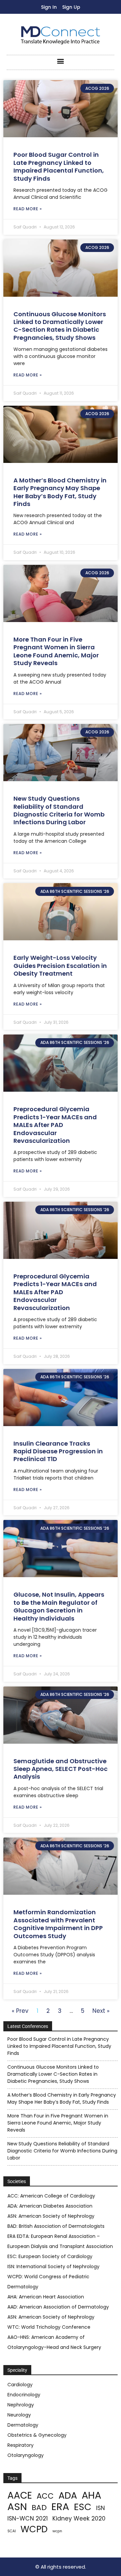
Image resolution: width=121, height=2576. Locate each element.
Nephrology (21, 2405)
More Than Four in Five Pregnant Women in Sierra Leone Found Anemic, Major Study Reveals (56, 651)
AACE (20, 2495)
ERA (60, 2507)
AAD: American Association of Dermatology (58, 2307)
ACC (45, 2496)
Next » (101, 2011)
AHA (91, 2495)
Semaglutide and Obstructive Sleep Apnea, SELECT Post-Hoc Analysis (61, 1769)
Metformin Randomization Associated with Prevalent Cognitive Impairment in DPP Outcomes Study (58, 1924)
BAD (39, 2508)
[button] (61, 61)
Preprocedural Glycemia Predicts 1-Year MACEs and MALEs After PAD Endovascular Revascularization (55, 1125)
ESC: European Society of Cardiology (50, 2256)
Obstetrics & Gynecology (37, 2435)
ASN (17, 2507)
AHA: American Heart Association (46, 2297)
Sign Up (71, 7)
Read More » (28, 209)
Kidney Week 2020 (79, 2519)
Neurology (19, 2415)
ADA (68, 2495)
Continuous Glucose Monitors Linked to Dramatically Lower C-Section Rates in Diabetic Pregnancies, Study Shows (60, 326)
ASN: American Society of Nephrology (51, 2216)
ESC (83, 2507)
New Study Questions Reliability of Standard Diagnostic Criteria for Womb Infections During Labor (59, 810)
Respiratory (21, 2445)
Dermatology (23, 2425)
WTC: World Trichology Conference (49, 2327)
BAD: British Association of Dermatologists (56, 2226)
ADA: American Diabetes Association (50, 2206)
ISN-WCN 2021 (28, 2519)
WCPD (34, 2529)
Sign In (49, 7)
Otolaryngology (26, 2455)
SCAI (12, 2531)
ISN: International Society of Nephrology (53, 2266)
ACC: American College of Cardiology (51, 2196)
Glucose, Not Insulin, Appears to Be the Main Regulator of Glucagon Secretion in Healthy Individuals (59, 1606)
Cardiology (20, 2385)
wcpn (57, 2531)
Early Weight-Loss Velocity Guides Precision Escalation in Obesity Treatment (60, 966)
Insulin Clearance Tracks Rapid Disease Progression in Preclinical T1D (58, 1451)
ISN (100, 2508)
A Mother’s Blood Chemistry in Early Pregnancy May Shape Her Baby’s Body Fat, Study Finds (60, 492)
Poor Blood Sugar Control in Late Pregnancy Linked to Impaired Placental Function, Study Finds (59, 166)
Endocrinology (24, 2395)
